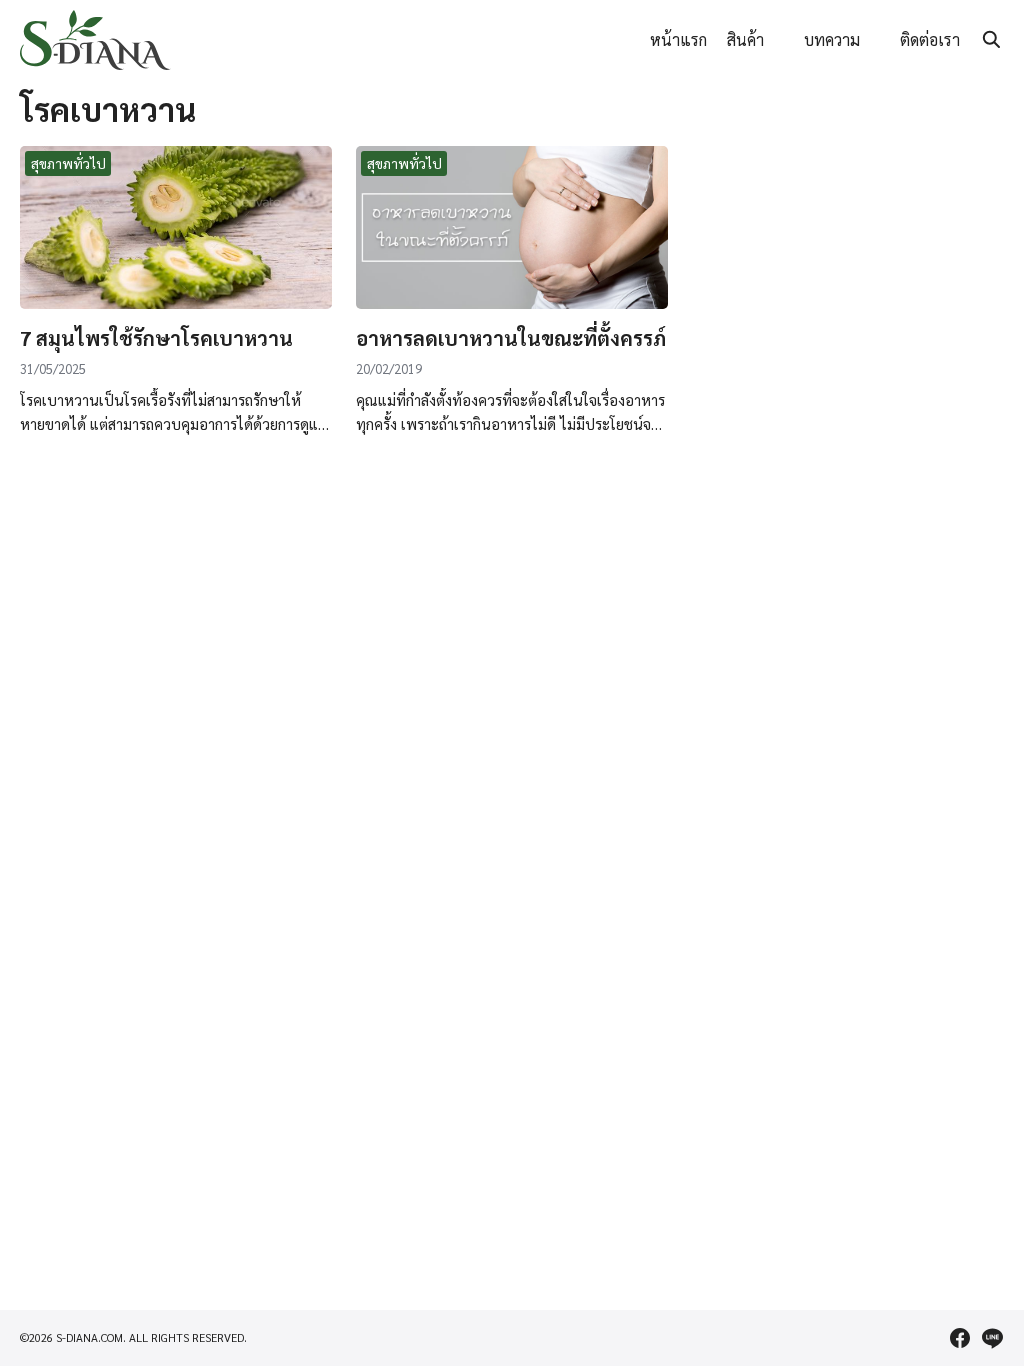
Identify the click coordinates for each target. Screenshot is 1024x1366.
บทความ (832, 39)
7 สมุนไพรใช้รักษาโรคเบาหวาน (156, 338)
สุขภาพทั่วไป (68, 163)
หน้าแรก (678, 39)
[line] (992, 1338)
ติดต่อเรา (930, 39)
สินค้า (745, 39)
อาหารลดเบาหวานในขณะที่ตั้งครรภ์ (511, 338)
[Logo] (95, 40)
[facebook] (960, 1338)
